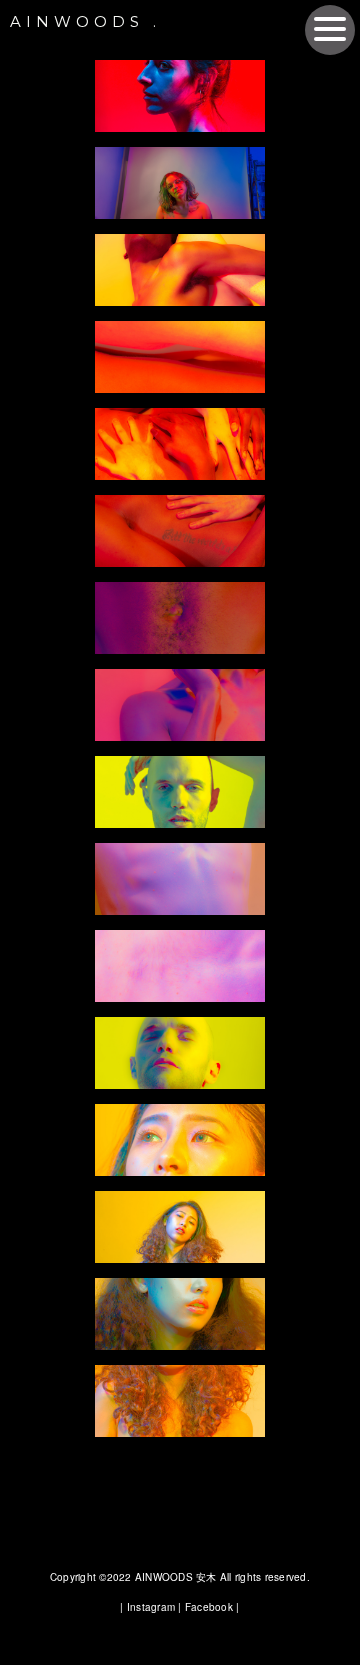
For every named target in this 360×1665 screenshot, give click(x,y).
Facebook (209, 1607)
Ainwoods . (85, 21)
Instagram (151, 1607)
